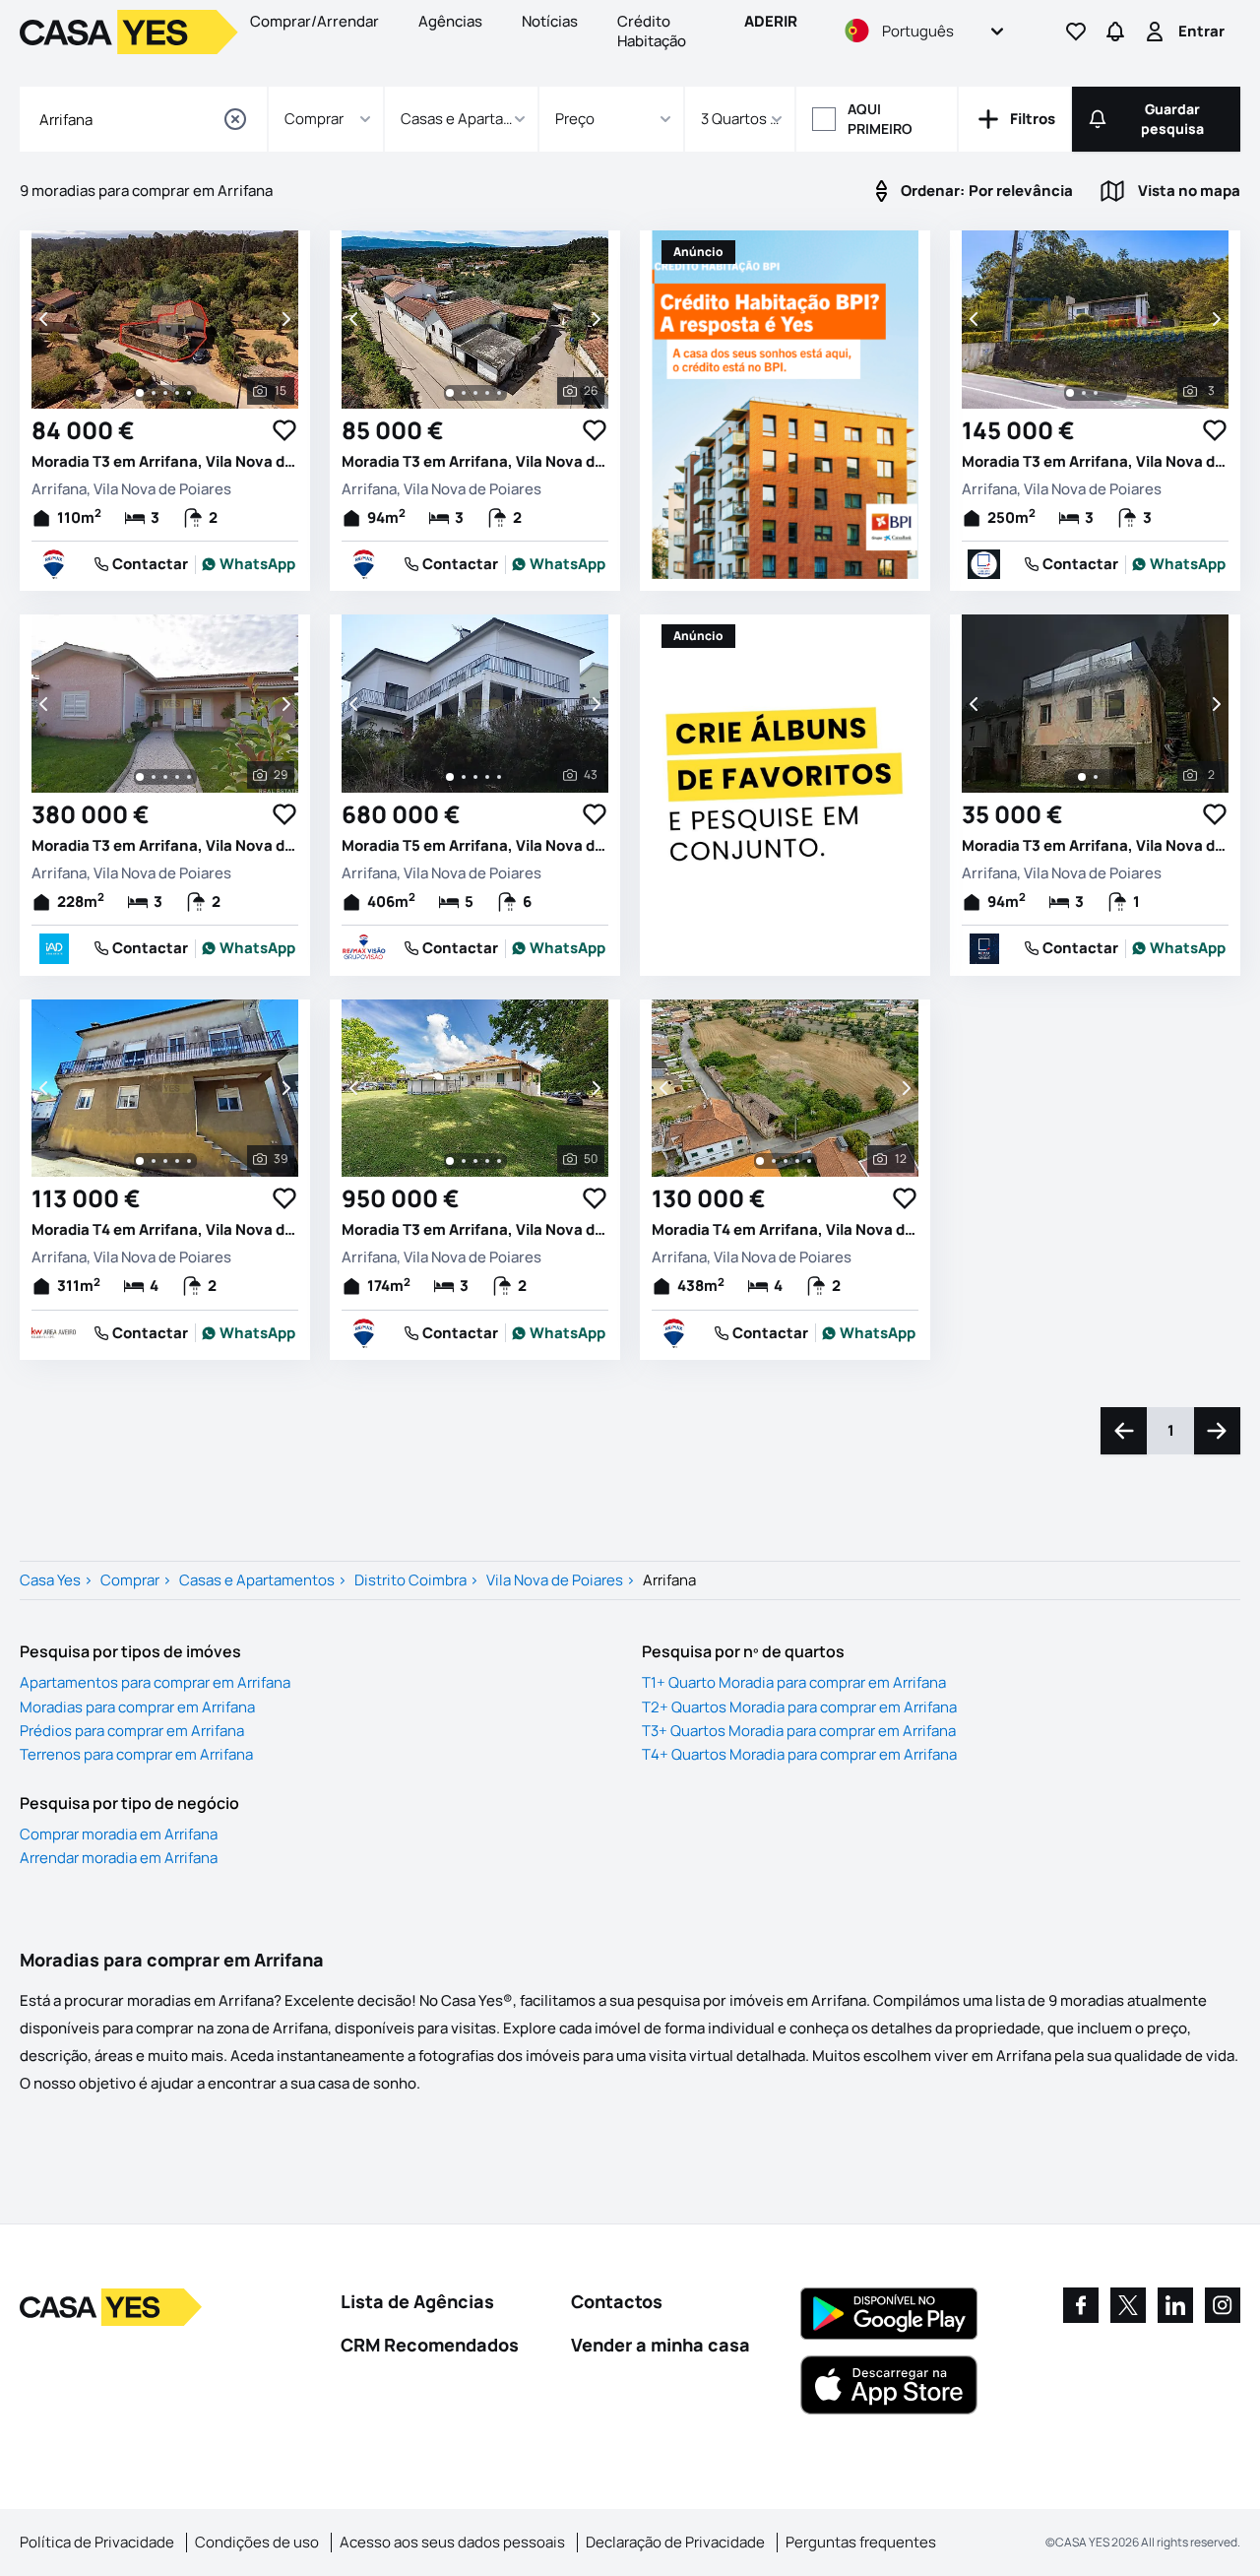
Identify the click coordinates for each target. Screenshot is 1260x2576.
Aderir (771, 21)
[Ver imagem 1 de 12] (760, 1161)
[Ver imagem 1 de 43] (450, 777)
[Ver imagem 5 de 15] (189, 393)
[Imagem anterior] (45, 319)
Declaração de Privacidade (675, 2542)
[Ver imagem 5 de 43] (499, 777)
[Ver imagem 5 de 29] (189, 777)
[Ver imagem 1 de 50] (450, 1161)
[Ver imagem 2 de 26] (464, 393)
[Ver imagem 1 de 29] (140, 777)
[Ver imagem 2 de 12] (774, 1161)
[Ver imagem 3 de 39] (165, 1161)
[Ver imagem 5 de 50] (499, 1161)
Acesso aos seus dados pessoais (452, 2542)
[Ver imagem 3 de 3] (1096, 393)
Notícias (550, 21)
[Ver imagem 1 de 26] (450, 393)
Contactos (617, 2301)
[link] (249, 564)
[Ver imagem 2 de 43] (464, 777)
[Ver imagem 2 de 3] (1084, 393)
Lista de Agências (417, 2301)
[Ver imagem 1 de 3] (1070, 393)
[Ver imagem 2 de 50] (464, 1161)
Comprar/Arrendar (315, 21)
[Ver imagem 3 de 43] (475, 777)
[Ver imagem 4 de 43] (487, 777)
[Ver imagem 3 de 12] (786, 1161)
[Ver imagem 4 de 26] (487, 393)
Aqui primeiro (880, 119)
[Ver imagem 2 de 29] (154, 777)
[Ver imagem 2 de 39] (154, 1161)
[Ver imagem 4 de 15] (177, 393)
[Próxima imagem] (284, 319)
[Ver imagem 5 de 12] (809, 1161)
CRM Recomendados (430, 2345)
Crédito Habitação (652, 31)
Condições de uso (257, 2542)
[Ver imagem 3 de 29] (165, 777)
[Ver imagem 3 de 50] (475, 1161)
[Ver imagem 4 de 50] (487, 1161)
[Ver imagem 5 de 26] (499, 393)
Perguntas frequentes (861, 2542)
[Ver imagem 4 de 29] (177, 777)
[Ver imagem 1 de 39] (140, 1161)
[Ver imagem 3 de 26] (475, 393)
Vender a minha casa (661, 2345)
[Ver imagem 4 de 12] (797, 1161)
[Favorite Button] (284, 430)
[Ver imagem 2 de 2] (1096, 777)
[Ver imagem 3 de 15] (165, 393)
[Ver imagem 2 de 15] (154, 393)
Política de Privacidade (97, 2542)
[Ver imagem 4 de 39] (177, 1161)
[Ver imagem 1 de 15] (140, 393)
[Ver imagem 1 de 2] (1082, 777)
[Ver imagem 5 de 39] (189, 1161)
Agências (450, 21)
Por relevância (987, 191)
